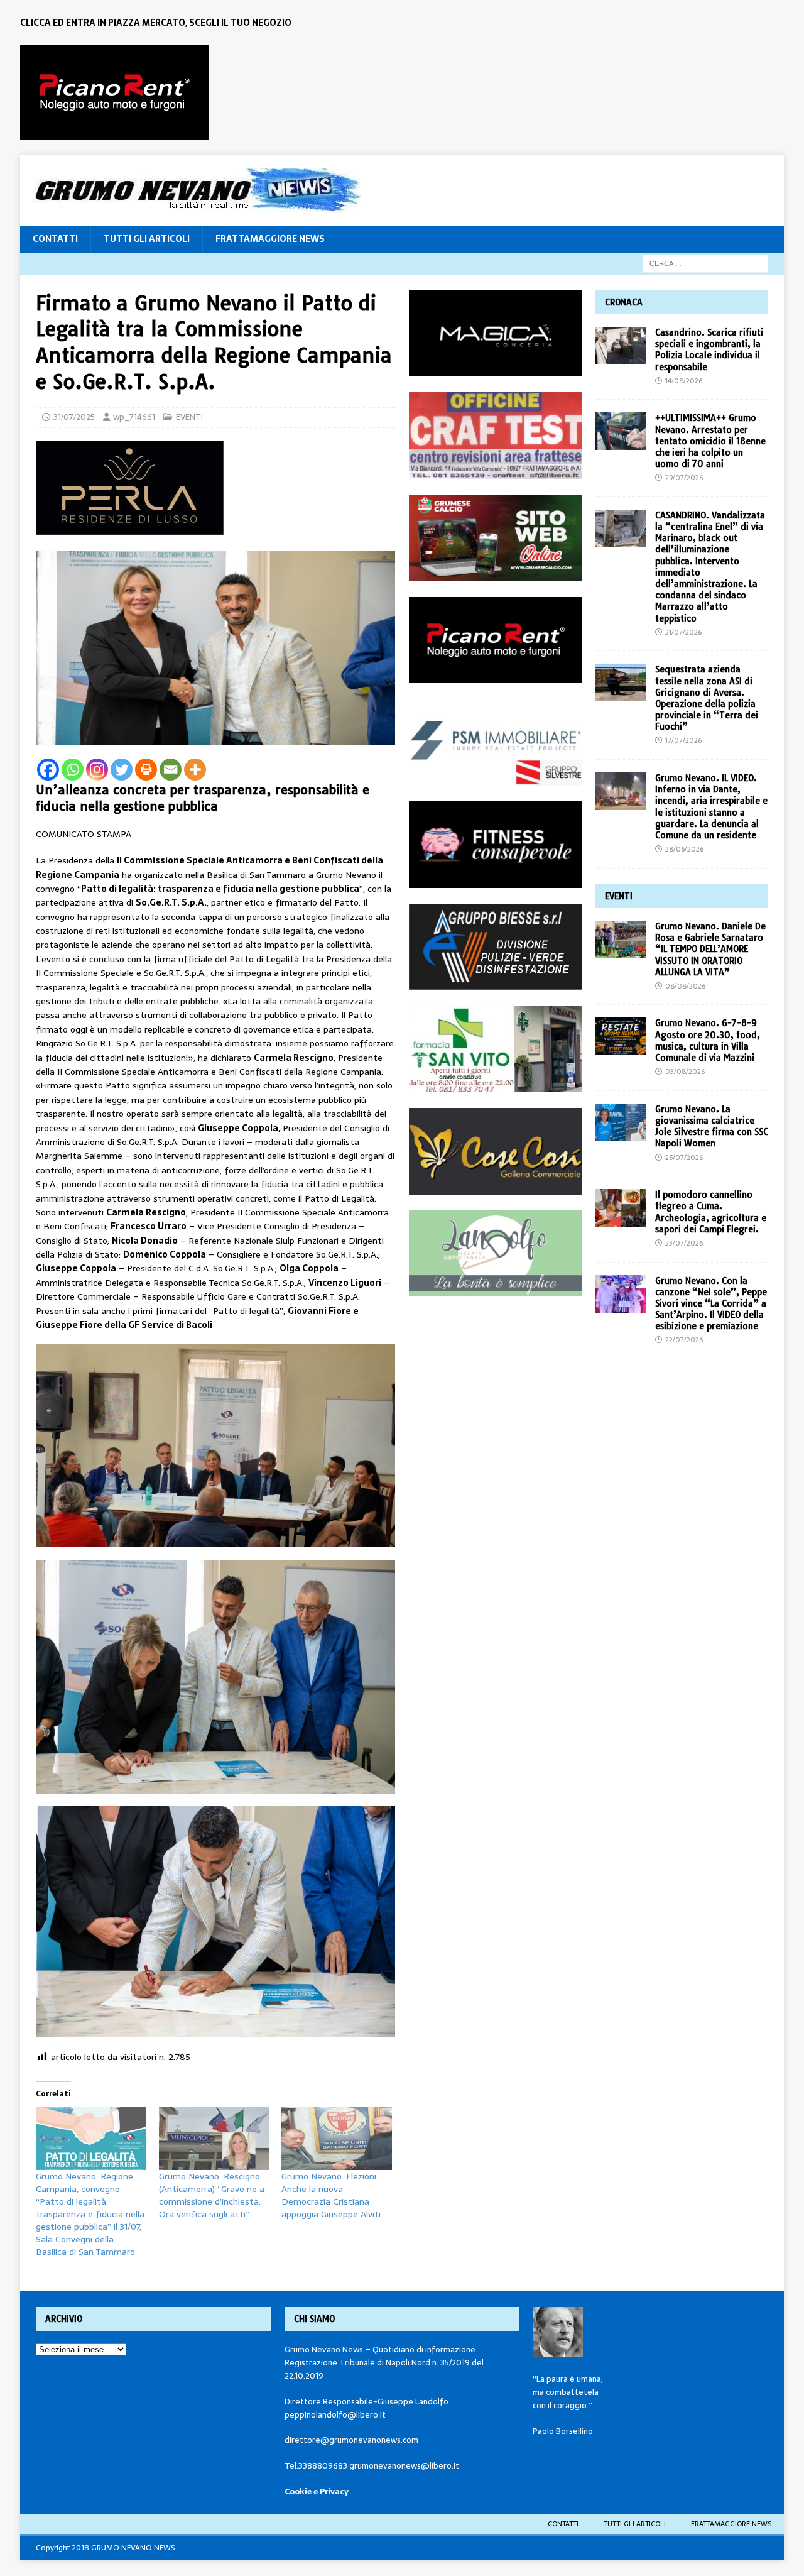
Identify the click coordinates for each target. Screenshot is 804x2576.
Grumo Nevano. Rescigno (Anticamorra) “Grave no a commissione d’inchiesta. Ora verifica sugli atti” (212, 2195)
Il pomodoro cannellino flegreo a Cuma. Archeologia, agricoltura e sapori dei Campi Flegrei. (711, 1212)
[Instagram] (97, 770)
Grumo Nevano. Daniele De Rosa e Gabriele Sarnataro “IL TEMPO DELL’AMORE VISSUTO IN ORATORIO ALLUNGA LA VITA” (710, 949)
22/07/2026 (684, 1340)
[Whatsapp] (73, 770)
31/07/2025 (74, 417)
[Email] (171, 770)
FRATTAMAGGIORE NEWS (270, 239)
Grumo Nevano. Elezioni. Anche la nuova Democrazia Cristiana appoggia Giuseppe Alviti (331, 2195)
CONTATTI (55, 239)
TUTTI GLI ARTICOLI (147, 239)
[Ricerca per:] (705, 263)
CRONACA (624, 302)
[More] (195, 770)
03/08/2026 (685, 1072)
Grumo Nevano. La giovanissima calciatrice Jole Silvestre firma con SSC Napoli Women (712, 1126)
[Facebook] (48, 770)
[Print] (146, 770)
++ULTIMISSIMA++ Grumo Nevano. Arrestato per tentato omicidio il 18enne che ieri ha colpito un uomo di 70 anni (710, 441)
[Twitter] (122, 770)
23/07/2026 (684, 1243)
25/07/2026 (684, 1158)
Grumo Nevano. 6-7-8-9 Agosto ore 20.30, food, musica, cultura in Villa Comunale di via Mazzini (708, 1040)
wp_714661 (134, 417)
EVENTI (189, 417)
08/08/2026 (685, 986)
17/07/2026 (683, 740)
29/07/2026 (684, 478)
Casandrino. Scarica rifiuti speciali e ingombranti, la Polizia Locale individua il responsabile (709, 350)
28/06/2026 (684, 849)
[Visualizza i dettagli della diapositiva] (114, 92)
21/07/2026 (683, 632)
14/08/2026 (684, 381)
